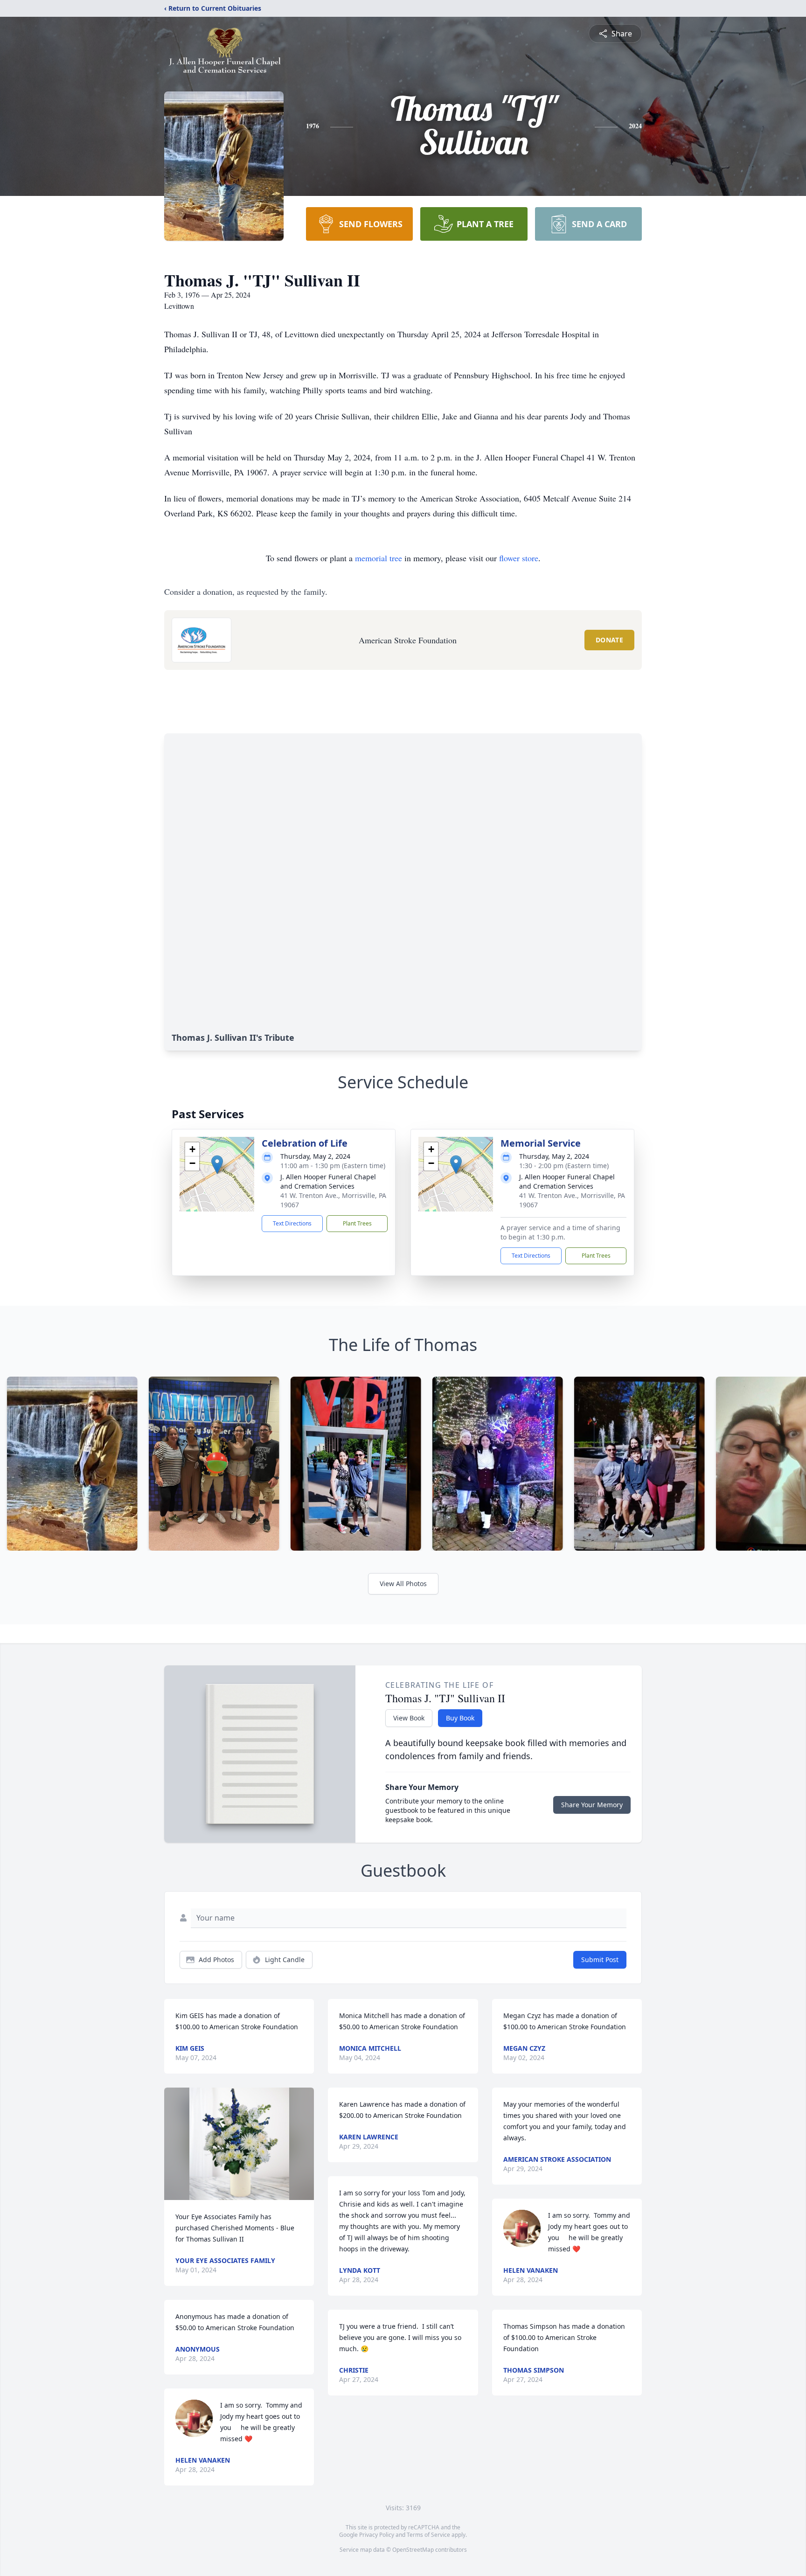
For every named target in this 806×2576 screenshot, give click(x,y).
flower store (519, 558)
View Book (409, 1718)
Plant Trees (357, 1223)
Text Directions (292, 1223)
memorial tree (379, 558)
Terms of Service (428, 2535)
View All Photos (403, 1584)
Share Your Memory (592, 1805)
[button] (217, 1165)
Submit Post (600, 1960)
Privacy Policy (377, 2535)
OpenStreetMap (413, 2550)
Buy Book (460, 1718)
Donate (609, 640)
